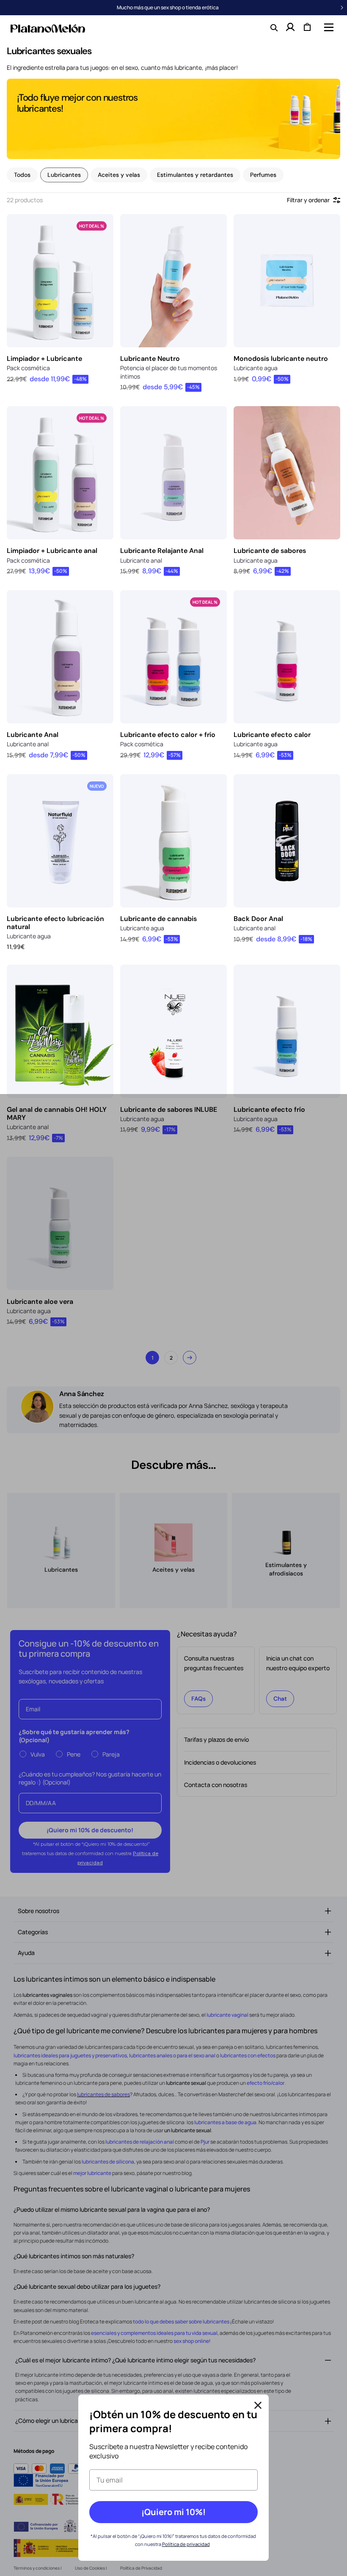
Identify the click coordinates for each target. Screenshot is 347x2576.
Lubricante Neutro (150, 359)
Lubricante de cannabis (158, 919)
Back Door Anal (258, 919)
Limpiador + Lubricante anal (52, 551)
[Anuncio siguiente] (342, 8)
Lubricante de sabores (270, 551)
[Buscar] (273, 27)
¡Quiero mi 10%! (173, 2512)
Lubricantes (64, 175)
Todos (22, 175)
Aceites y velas (119, 175)
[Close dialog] (258, 2405)
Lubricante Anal (33, 735)
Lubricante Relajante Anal (162, 551)
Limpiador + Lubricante (44, 359)
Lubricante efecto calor (272, 735)
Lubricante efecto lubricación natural (55, 923)
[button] (328, 27)
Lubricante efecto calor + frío (168, 735)
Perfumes (263, 175)
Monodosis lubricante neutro (281, 359)
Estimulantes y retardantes (195, 175)
